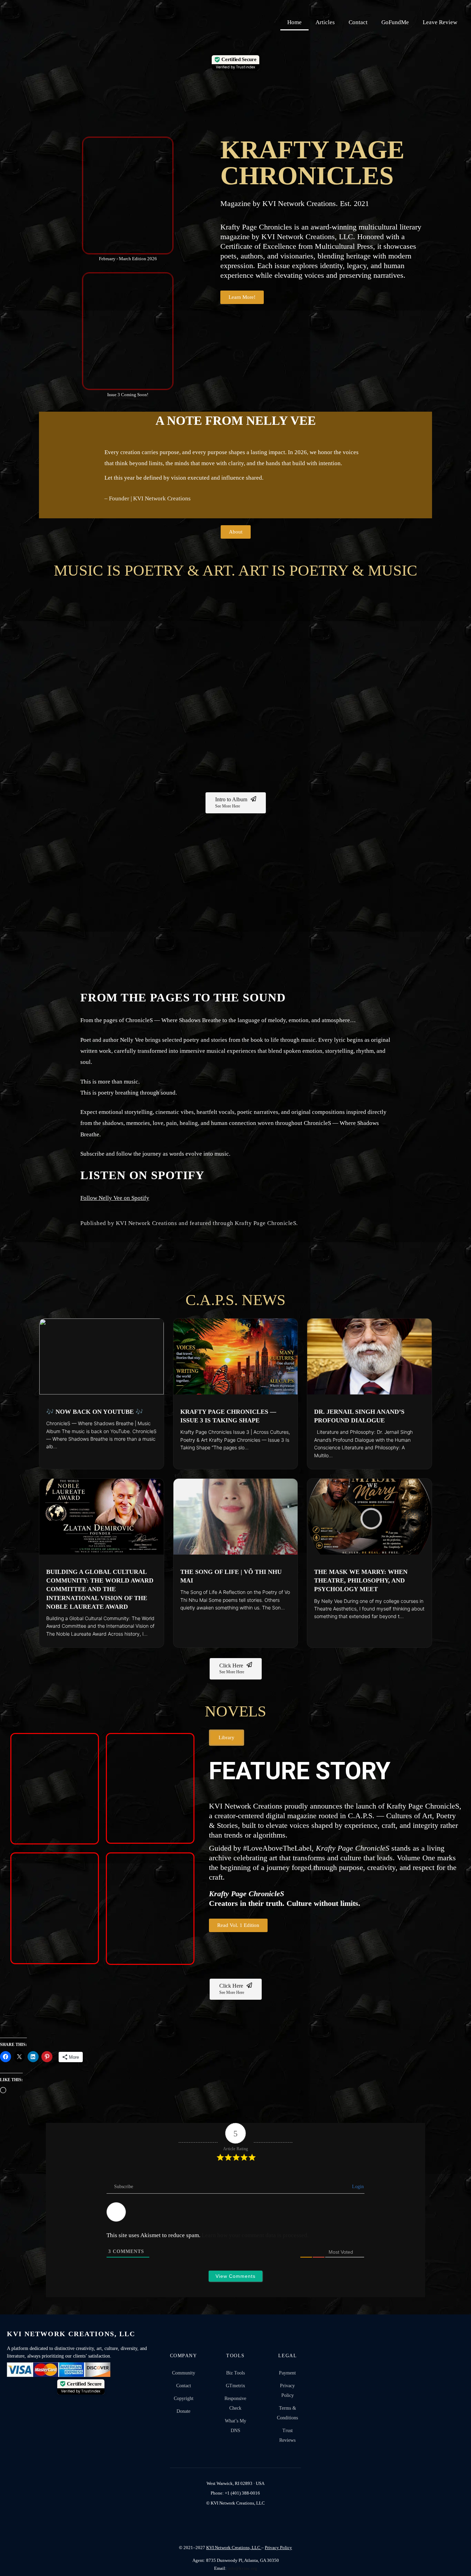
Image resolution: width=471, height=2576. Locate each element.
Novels (235, 1711)
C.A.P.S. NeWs (235, 1300)
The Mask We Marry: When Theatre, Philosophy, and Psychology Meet (361, 1580)
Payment (287, 2373)
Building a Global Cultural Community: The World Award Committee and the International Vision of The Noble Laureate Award (100, 1589)
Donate (183, 2411)
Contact (358, 22)
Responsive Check (235, 2403)
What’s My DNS (235, 2426)
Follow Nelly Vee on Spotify (115, 1198)
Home (294, 22)
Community (184, 2373)
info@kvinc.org (242, 2568)
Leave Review (440, 22)
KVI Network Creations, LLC (234, 2548)
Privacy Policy (287, 2391)
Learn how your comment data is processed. (255, 2235)
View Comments (235, 2276)
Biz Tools (235, 2373)
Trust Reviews (287, 2435)
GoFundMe (395, 22)
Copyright (184, 2398)
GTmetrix (235, 2386)
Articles (325, 22)
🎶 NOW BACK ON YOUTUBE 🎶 (95, 1412)
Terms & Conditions (287, 2413)
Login (357, 2187)
